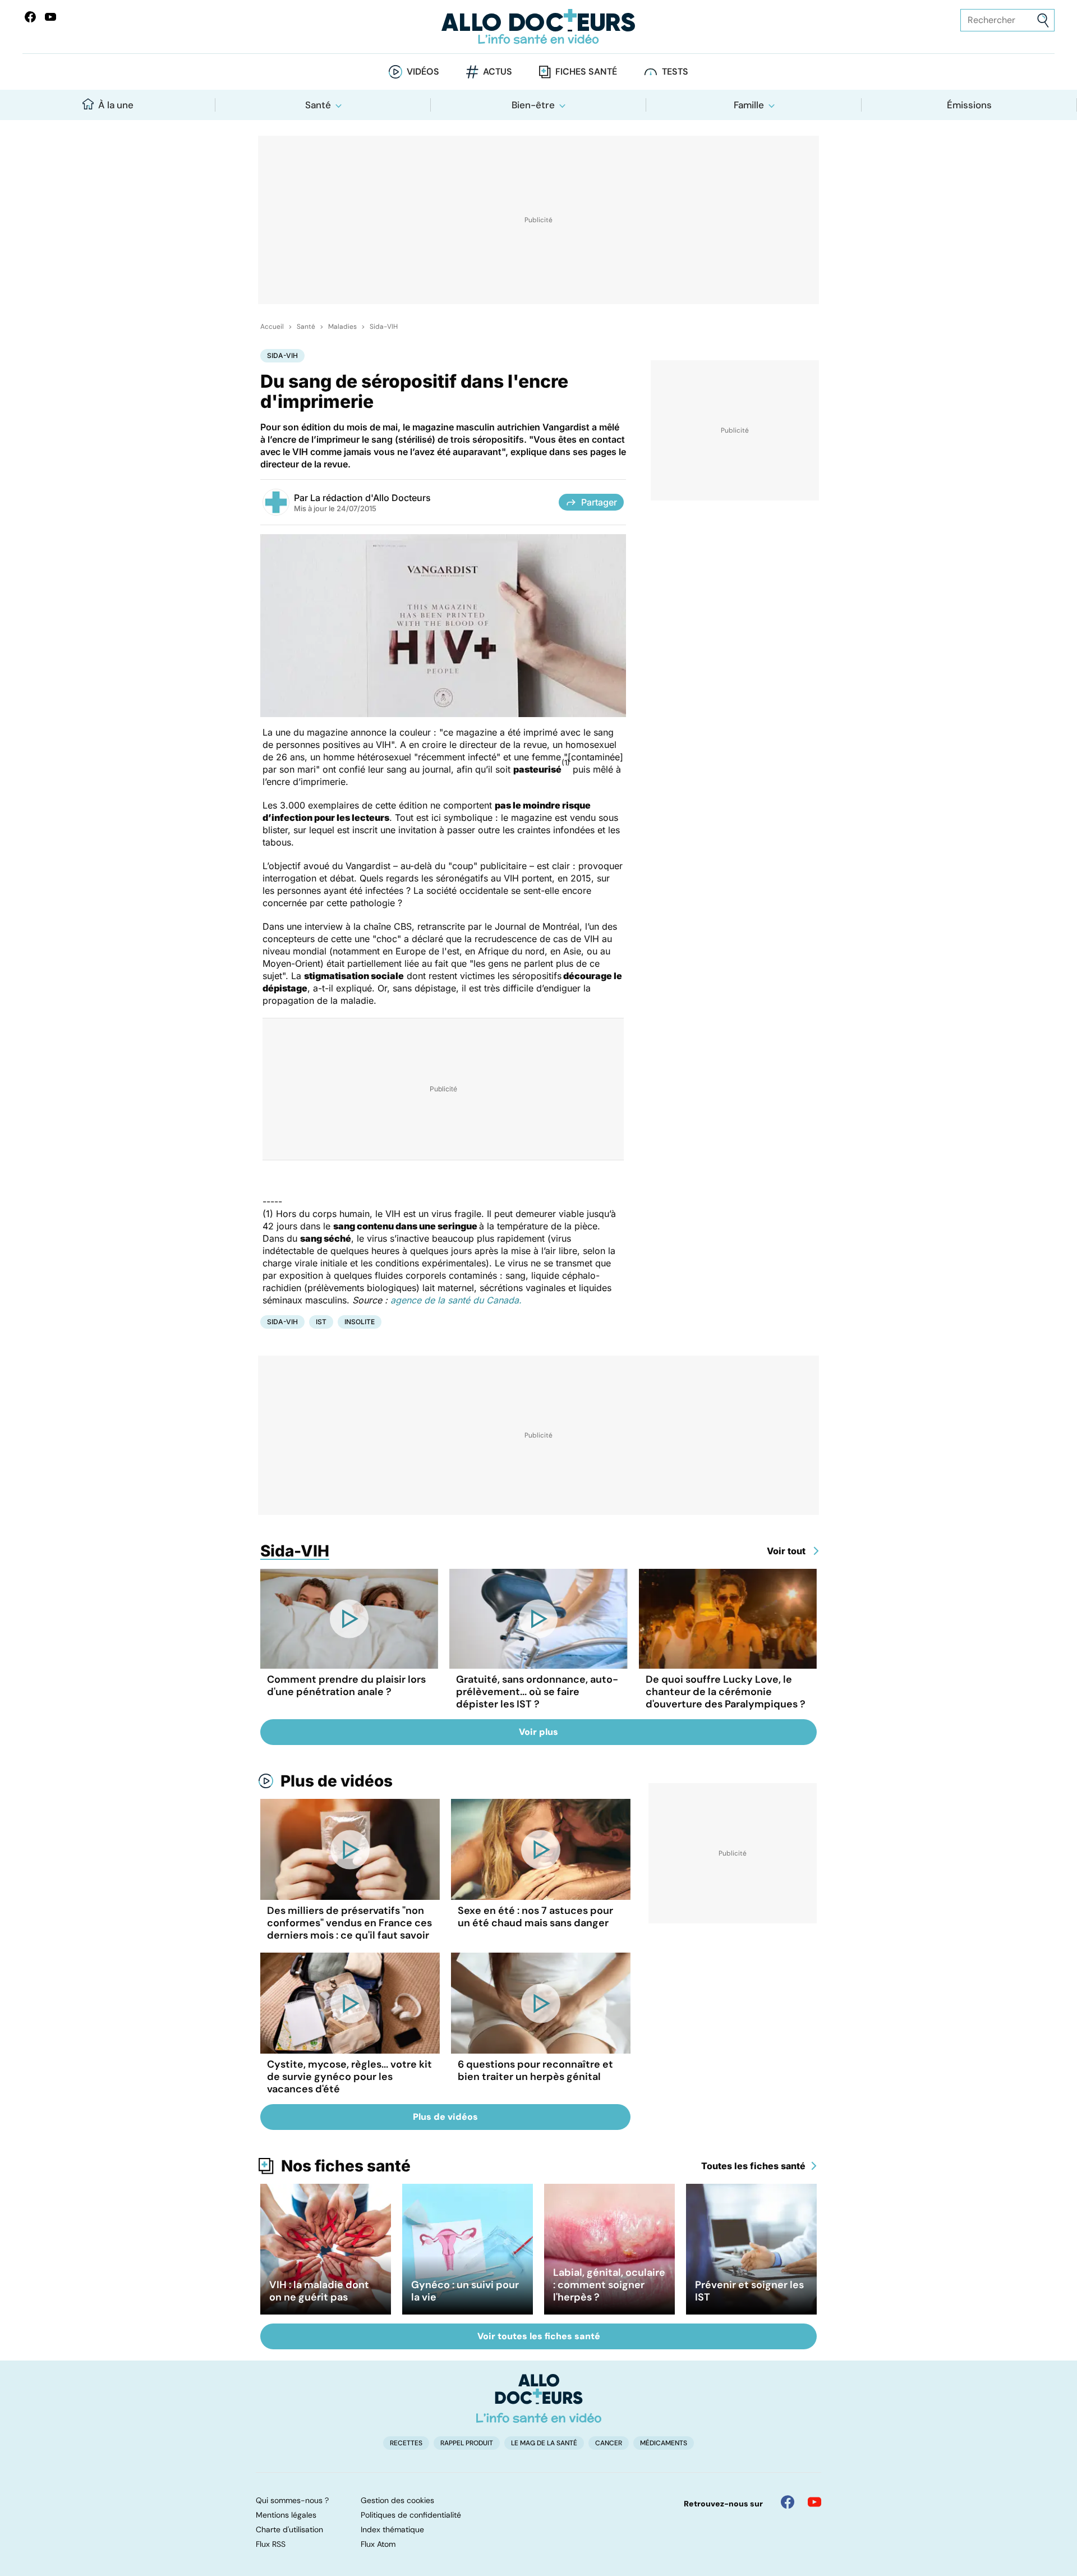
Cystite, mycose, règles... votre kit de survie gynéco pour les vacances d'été (349, 2077)
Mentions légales (286, 2515)
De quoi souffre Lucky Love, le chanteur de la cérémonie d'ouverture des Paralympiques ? (726, 1692)
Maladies (342, 327)
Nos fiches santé (346, 2166)
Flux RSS (271, 2544)
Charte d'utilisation (289, 2529)
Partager (599, 502)
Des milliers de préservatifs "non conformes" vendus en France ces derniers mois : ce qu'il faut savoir (349, 1923)
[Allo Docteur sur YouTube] (814, 2502)
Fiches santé (586, 72)
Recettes (406, 2443)
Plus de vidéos (337, 1781)
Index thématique (392, 2529)
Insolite (360, 1322)
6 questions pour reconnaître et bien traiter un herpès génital (535, 2070)
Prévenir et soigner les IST (749, 2291)
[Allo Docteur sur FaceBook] (30, 17)
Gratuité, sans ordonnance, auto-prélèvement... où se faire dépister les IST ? (537, 1692)
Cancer (609, 2443)
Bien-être (533, 105)
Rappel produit (467, 2443)
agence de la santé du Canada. (456, 1300)
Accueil (272, 327)
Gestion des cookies (397, 2500)
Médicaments (664, 2443)
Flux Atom (378, 2544)
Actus (498, 72)
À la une (116, 105)
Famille (749, 105)
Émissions (969, 105)
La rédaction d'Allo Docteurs (370, 498)
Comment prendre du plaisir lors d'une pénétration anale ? (346, 1686)
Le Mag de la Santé (544, 2443)
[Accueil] (539, 2398)
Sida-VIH (384, 327)
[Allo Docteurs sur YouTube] (50, 17)
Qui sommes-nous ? (292, 2500)
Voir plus (538, 1732)
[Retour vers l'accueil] (538, 27)
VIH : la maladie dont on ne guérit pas (319, 2291)
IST (321, 1322)
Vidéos (423, 72)
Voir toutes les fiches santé (539, 2336)
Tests (675, 72)
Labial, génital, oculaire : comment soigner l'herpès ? (609, 2285)
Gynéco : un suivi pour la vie (465, 2291)
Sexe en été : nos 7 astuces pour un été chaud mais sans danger (535, 1917)
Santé (318, 105)
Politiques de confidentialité (411, 2515)
